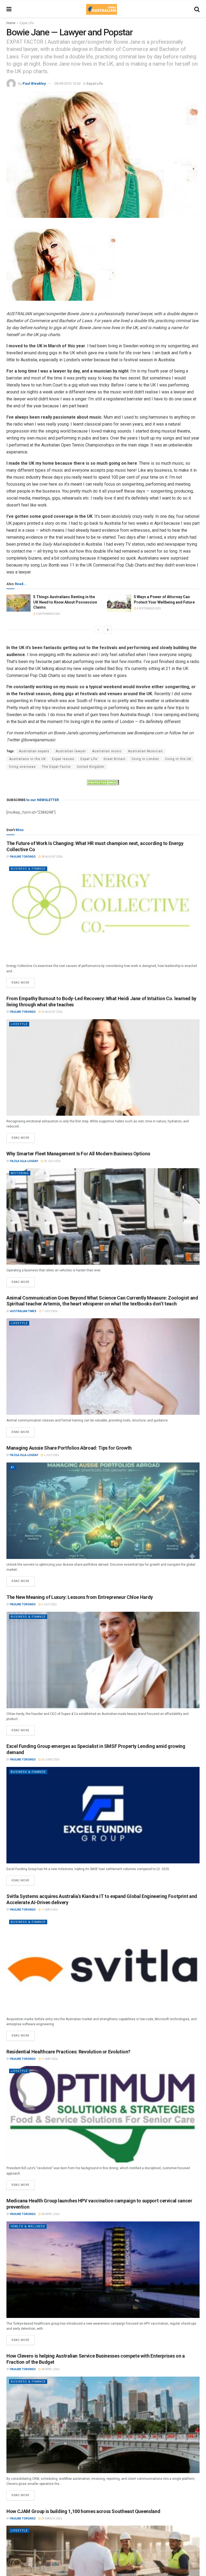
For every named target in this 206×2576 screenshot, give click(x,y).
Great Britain (115, 759)
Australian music (107, 751)
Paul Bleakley (34, 83)
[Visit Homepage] (101, 9)
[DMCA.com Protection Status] (103, 782)
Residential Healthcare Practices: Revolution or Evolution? (68, 2052)
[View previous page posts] (98, 630)
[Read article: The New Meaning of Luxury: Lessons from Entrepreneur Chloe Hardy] (103, 1660)
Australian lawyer (71, 751)
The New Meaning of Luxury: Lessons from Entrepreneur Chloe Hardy (80, 1597)
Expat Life (27, 23)
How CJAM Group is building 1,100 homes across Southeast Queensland (83, 2511)
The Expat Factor (56, 767)
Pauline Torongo (23, 857)
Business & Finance (28, 869)
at (13, 1467)
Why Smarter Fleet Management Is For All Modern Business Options (78, 1154)
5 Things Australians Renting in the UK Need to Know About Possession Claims (65, 602)
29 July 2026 (52, 1161)
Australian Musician (145, 751)
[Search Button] (197, 9)
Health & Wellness (28, 2226)
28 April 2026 (50, 2214)
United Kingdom (91, 767)
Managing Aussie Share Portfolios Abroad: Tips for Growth (69, 1448)
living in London (145, 759)
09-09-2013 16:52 (68, 83)
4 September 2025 (48, 614)
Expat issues (63, 759)
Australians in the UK (27, 759)
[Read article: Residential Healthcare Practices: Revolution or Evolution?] (103, 2114)
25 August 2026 (52, 1012)
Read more (23, 981)
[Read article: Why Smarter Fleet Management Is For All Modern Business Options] (103, 1216)
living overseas (22, 767)
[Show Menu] (9, 9)
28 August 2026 (52, 857)
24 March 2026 (51, 2519)
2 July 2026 (51, 1455)
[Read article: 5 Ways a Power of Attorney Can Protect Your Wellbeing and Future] (119, 603)
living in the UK (178, 759)
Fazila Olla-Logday (24, 1161)
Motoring (20, 1173)
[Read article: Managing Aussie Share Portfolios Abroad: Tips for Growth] (103, 1511)
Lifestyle (19, 1024)
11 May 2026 (49, 1910)
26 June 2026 (50, 1760)
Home (11, 23)
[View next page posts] (108, 630)
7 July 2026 (49, 1311)
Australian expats (34, 751)
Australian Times (23, 1311)
